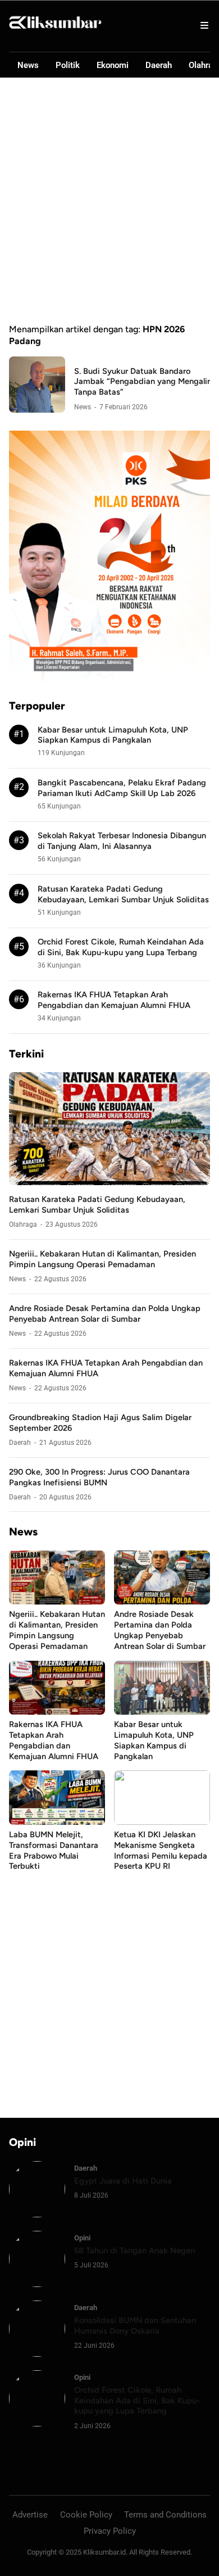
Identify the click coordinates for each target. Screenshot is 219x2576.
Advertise (30, 2515)
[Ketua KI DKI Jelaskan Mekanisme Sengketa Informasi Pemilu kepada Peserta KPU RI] (162, 1822)
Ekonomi (113, 65)
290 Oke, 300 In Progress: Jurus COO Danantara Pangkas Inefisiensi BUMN (99, 1477)
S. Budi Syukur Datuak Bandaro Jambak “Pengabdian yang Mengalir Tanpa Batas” (142, 382)
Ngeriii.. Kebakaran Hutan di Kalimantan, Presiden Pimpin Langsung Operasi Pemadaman (102, 1259)
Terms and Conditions (165, 2515)
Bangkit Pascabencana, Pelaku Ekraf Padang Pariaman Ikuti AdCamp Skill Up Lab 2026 (122, 788)
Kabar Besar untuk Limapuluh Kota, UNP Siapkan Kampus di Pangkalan (113, 735)
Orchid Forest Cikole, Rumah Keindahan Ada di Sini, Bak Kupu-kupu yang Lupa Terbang (121, 947)
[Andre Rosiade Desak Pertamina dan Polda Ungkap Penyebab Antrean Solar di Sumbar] (162, 1601)
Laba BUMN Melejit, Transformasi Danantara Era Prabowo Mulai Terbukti (54, 1850)
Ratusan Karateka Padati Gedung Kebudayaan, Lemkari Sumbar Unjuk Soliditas (123, 894)
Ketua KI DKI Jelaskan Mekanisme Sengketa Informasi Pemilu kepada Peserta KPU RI (161, 1850)
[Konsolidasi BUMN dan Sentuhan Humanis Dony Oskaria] (37, 2354)
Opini (82, 2238)
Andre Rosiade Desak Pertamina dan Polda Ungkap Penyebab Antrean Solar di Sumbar (105, 1314)
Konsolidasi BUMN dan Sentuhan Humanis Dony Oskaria (135, 2326)
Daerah (159, 65)
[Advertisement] (109, 201)
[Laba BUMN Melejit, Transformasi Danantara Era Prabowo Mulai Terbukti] (57, 1822)
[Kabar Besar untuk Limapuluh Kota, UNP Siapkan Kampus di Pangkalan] (162, 1712)
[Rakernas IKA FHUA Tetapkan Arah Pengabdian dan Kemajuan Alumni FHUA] (57, 1712)
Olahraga (23, 1224)
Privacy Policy (110, 2531)
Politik (68, 65)
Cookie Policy (86, 2515)
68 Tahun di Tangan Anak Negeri (135, 2250)
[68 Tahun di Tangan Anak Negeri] (37, 2284)
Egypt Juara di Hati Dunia (123, 2181)
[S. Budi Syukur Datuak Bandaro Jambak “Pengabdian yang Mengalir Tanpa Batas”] (37, 410)
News (28, 65)
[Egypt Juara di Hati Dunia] (37, 2214)
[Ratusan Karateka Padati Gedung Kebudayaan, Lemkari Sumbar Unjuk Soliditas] (109, 1182)
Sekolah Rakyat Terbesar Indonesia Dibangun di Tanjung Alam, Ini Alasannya (122, 841)
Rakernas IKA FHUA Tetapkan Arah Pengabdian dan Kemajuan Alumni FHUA (114, 1000)
